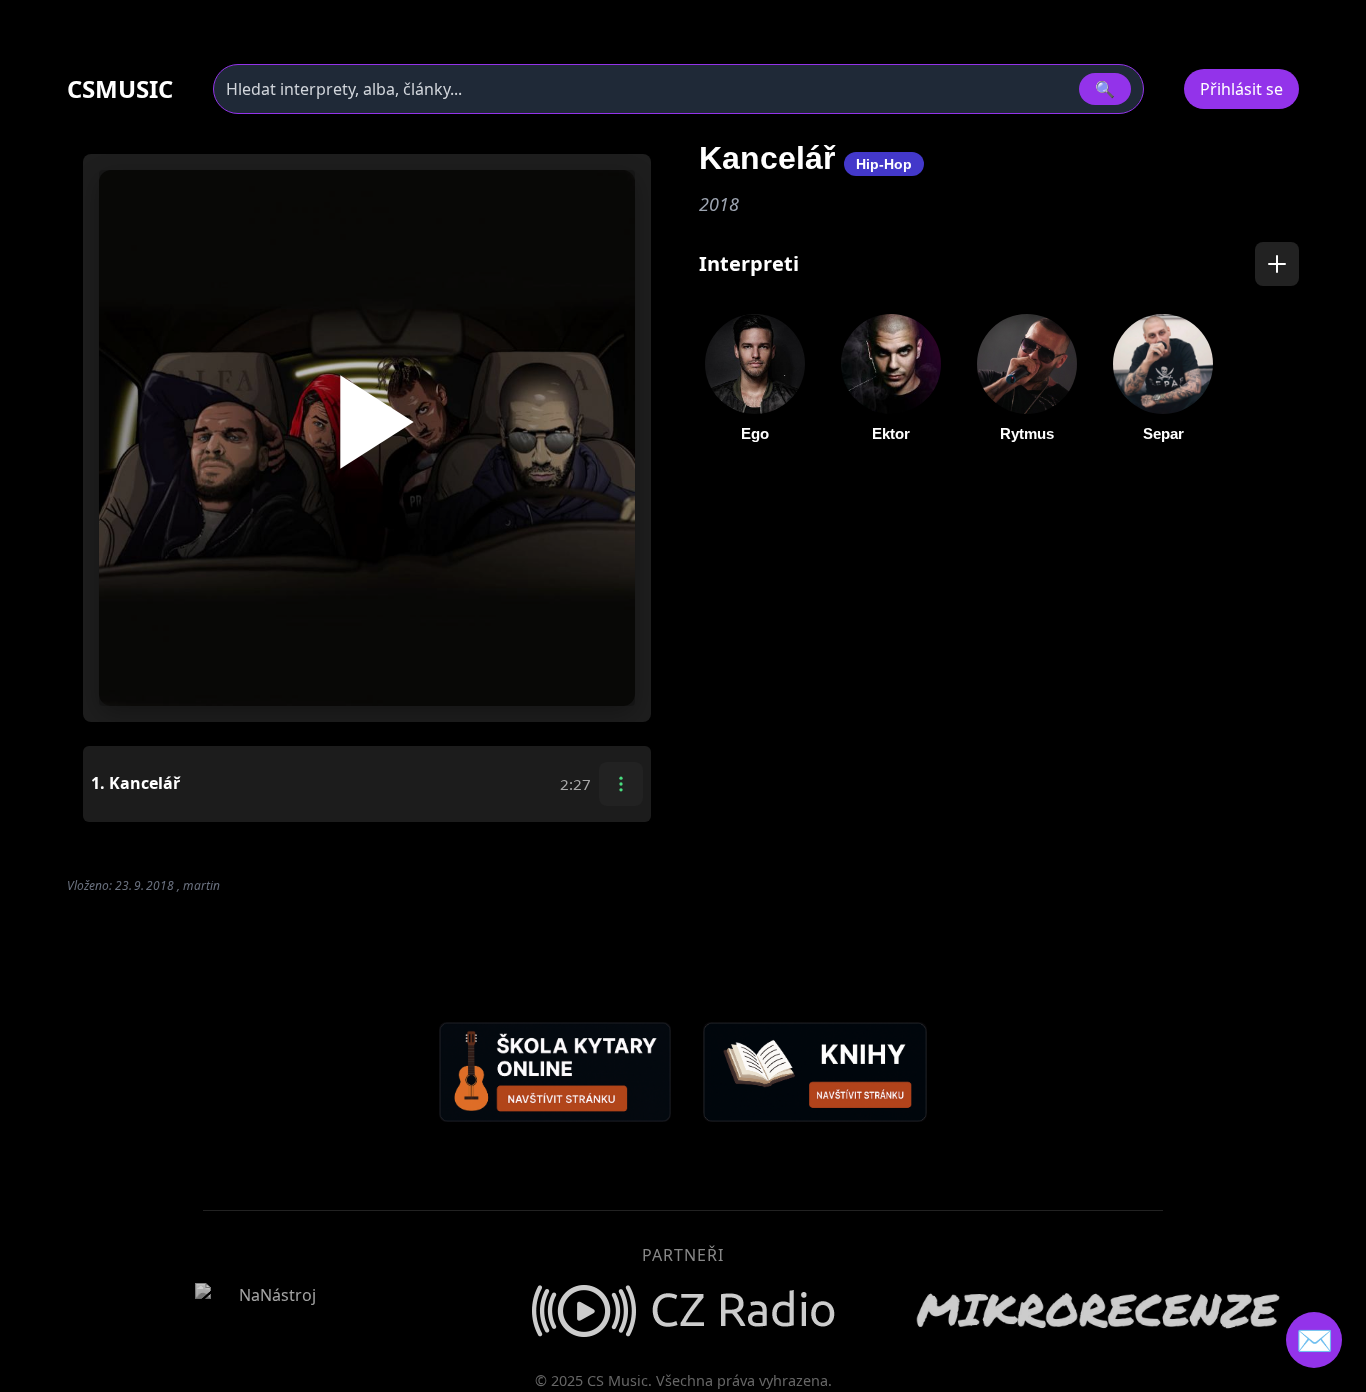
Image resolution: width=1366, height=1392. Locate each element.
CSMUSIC (120, 89)
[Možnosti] (621, 784)
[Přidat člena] (1277, 264)
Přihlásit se (1241, 89)
